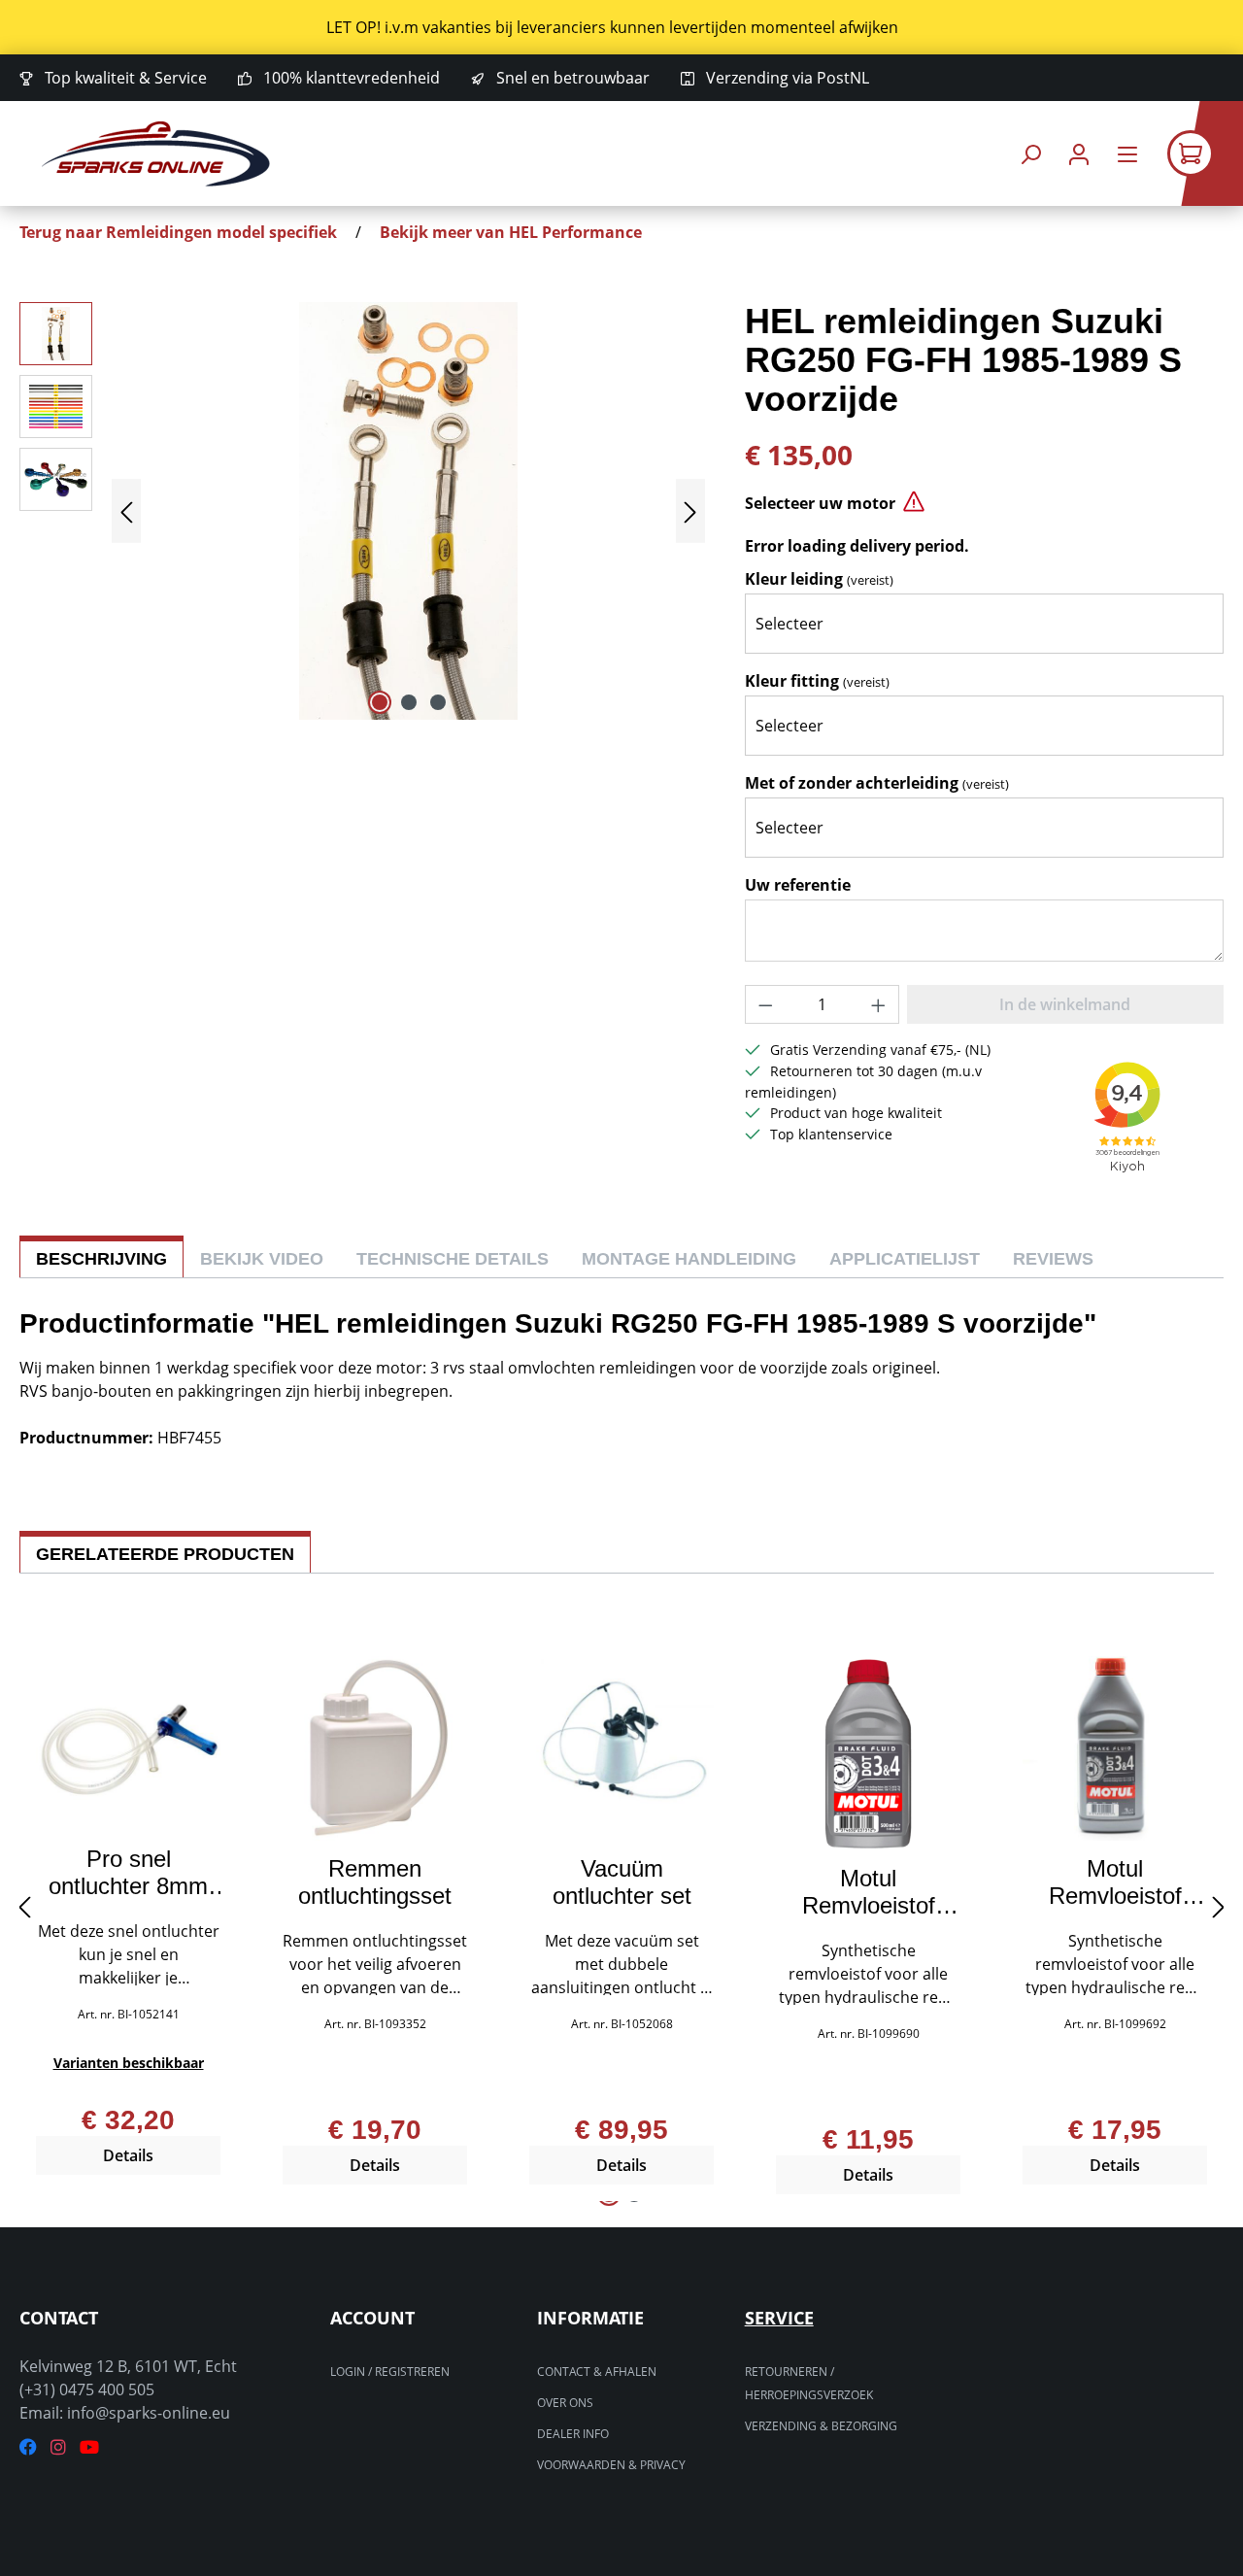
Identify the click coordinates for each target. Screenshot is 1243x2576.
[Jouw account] (1079, 154)
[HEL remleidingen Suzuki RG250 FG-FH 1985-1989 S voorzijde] (408, 511)
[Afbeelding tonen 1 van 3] (380, 702)
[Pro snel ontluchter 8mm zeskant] (128, 1744)
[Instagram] (58, 2447)
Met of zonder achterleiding (877, 783)
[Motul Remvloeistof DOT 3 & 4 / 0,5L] (868, 1753)
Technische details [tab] (453, 1259)
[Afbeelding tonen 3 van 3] (438, 702)
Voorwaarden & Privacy (611, 2465)
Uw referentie (798, 885)
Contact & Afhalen (597, 2372)
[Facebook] (28, 2447)
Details (128, 2155)
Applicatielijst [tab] (905, 1259)
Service (779, 2318)
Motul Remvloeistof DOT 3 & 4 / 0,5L (869, 1892)
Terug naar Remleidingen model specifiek (178, 232)
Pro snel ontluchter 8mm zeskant (128, 1873)
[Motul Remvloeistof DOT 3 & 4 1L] (1115, 1748)
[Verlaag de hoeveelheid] (765, 1004)
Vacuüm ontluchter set (622, 1882)
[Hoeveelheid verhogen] (879, 1004)
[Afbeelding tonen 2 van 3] (409, 702)
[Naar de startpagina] (155, 154)
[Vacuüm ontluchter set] (621, 1748)
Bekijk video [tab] (262, 1259)
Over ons (565, 2403)
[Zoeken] (1030, 154)
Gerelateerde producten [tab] (165, 1554)
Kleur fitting (817, 681)
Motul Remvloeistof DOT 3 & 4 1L (1115, 1882)
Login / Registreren (390, 2372)
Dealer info (573, 2434)
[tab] (101, 1256)
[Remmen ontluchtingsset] (375, 1748)
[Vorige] (126, 511)
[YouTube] (89, 2447)
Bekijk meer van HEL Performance (511, 232)
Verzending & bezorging (821, 2426)
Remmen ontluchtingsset (375, 1882)
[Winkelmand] (1205, 153)
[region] (621, 27)
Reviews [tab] (1053, 1259)
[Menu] (1127, 154)
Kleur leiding (819, 579)
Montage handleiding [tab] (689, 1259)
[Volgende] (690, 511)
